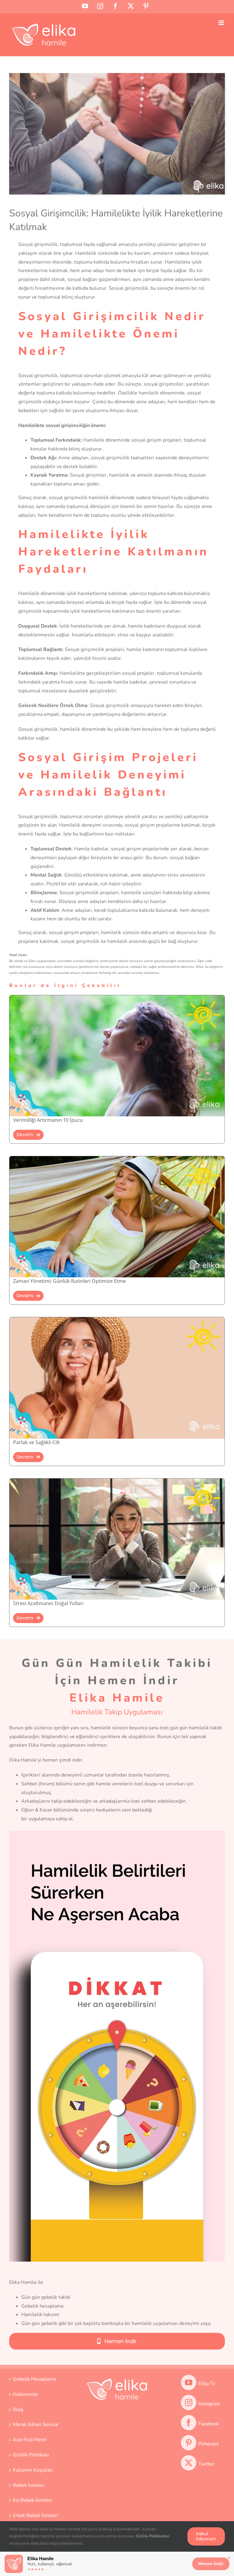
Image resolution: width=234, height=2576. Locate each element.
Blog (18, 2410)
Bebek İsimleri (29, 2485)
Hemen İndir (211, 2564)
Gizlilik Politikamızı (153, 2536)
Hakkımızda (25, 2394)
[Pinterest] (189, 2443)
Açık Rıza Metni (30, 2440)
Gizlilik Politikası (31, 2455)
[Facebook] (189, 2423)
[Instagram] (189, 2403)
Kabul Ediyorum (206, 2536)
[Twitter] (189, 2463)
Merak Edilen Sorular (36, 2424)
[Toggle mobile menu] (222, 23)
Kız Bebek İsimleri (32, 2500)
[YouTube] (189, 2382)
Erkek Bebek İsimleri (35, 2515)
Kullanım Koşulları (33, 2470)
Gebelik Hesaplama (34, 2379)
